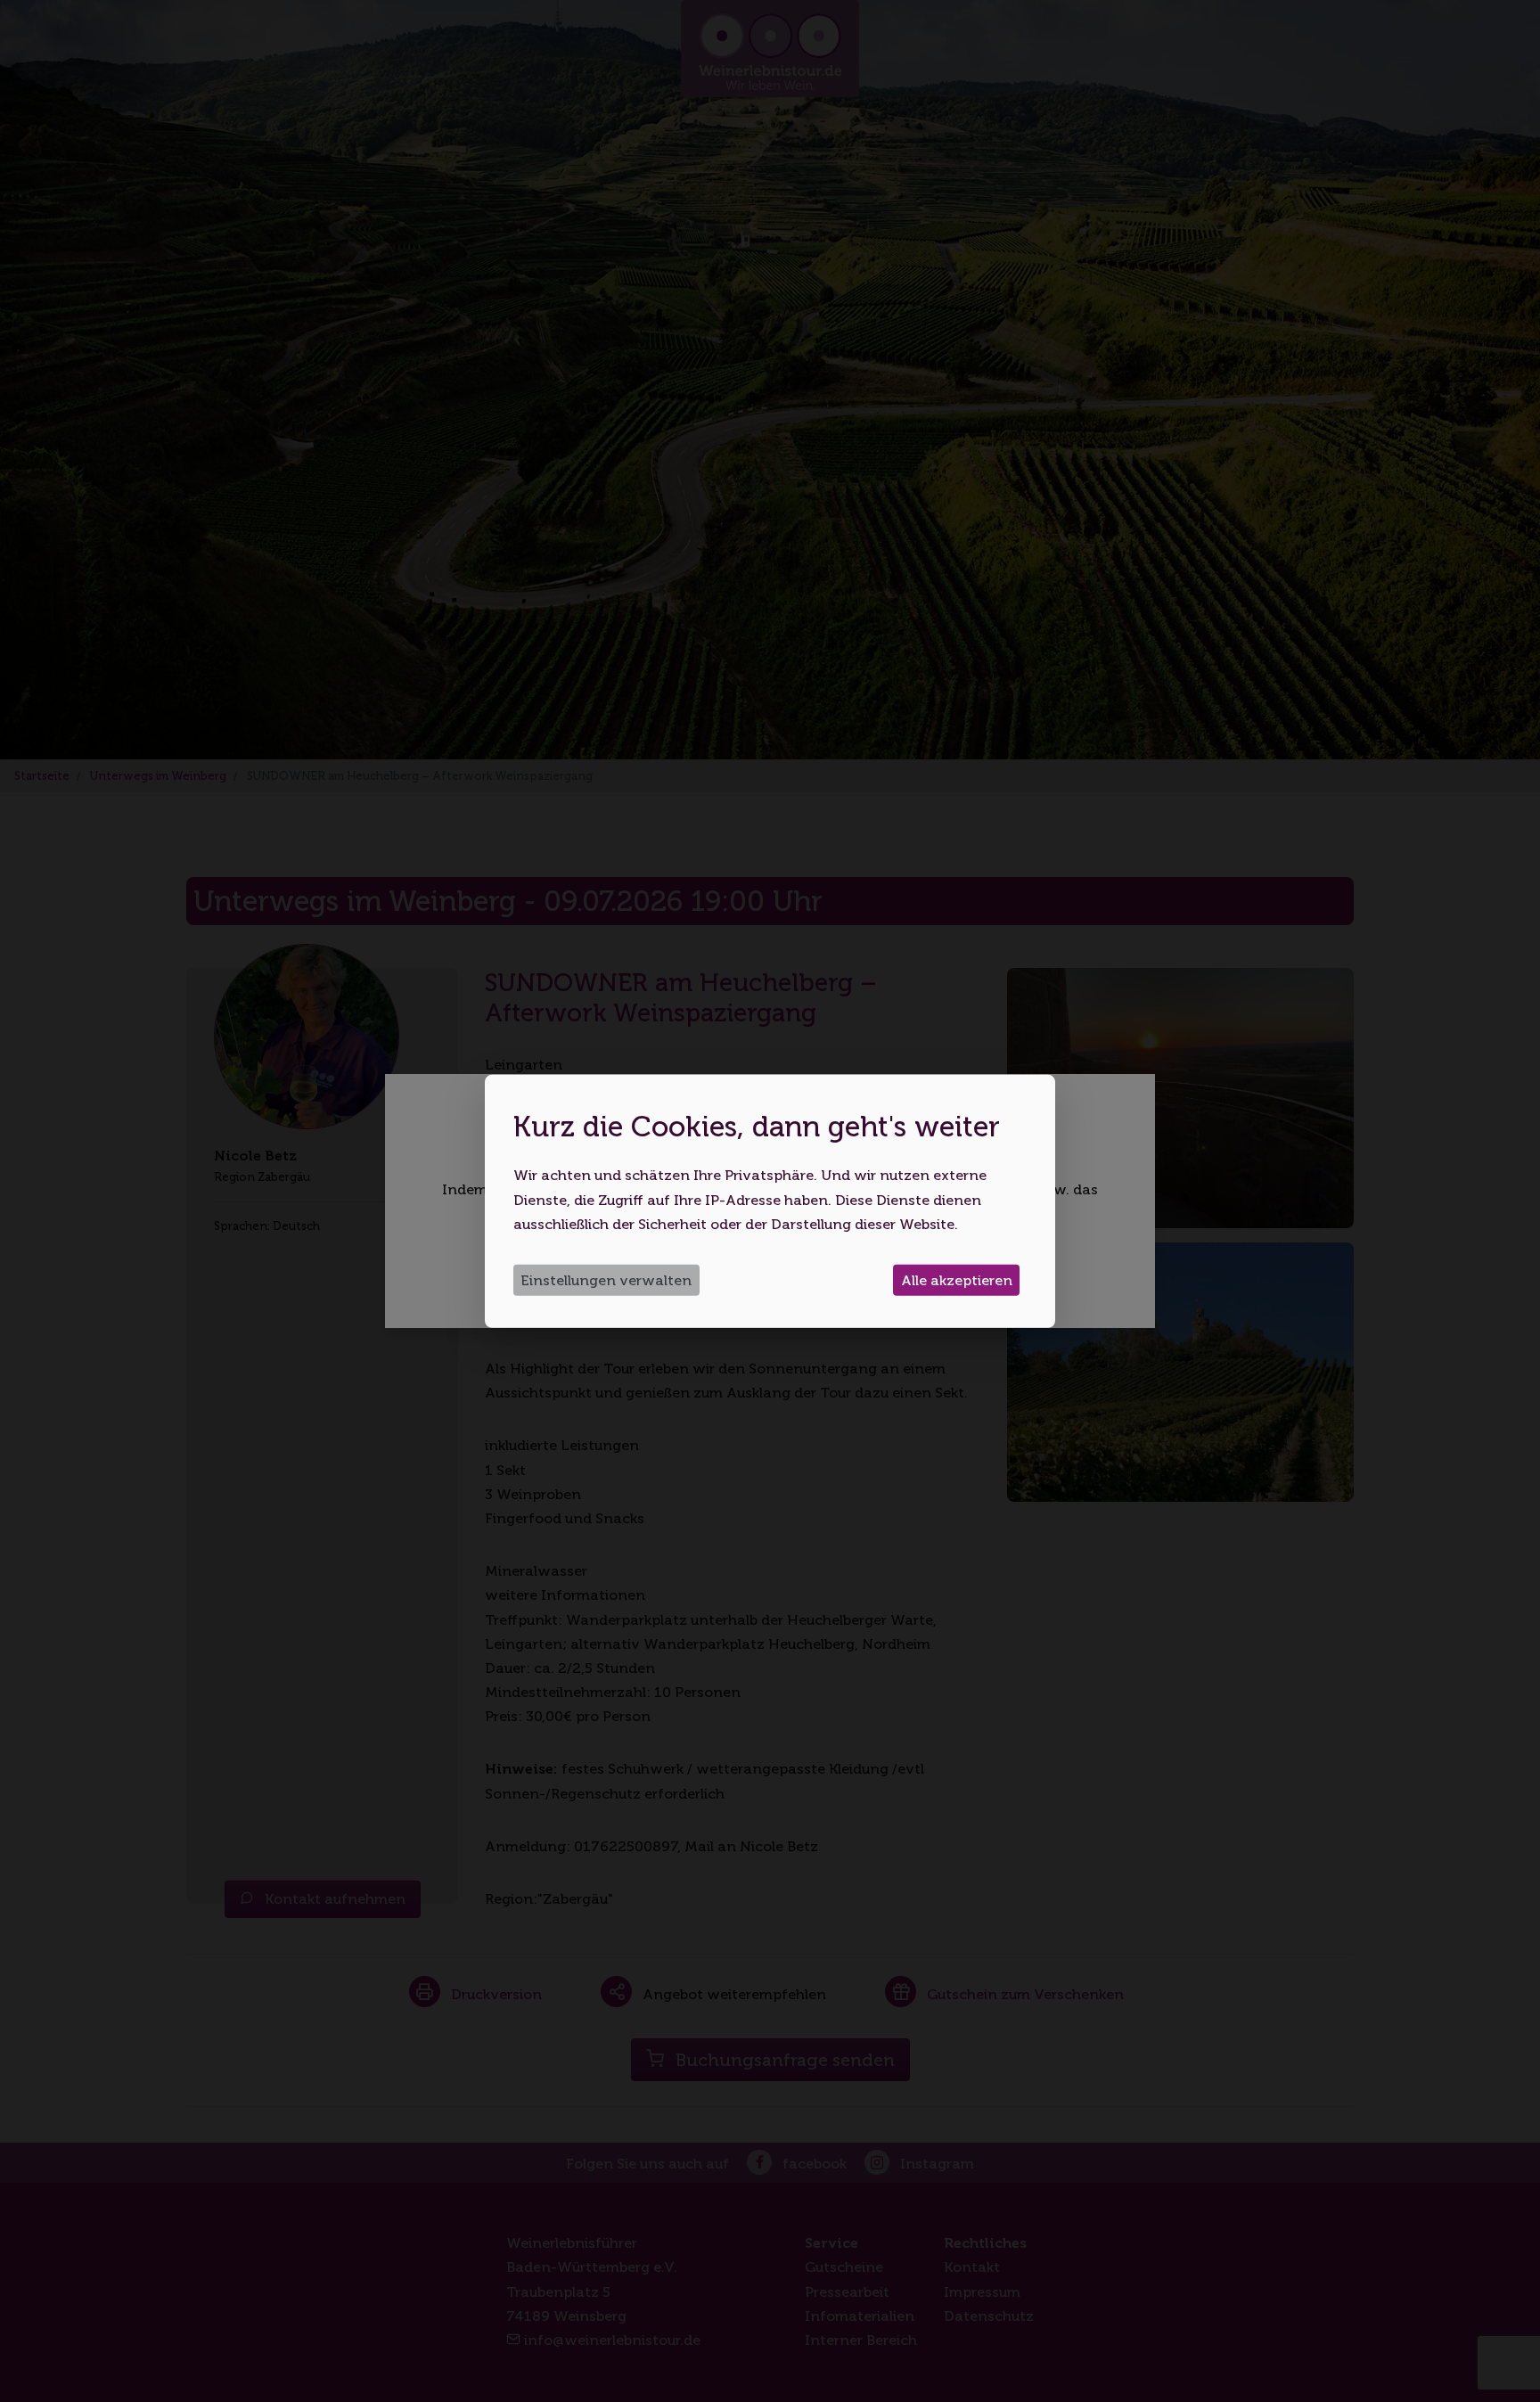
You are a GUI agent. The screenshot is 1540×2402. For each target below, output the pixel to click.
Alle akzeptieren (957, 1280)
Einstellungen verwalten (606, 1280)
